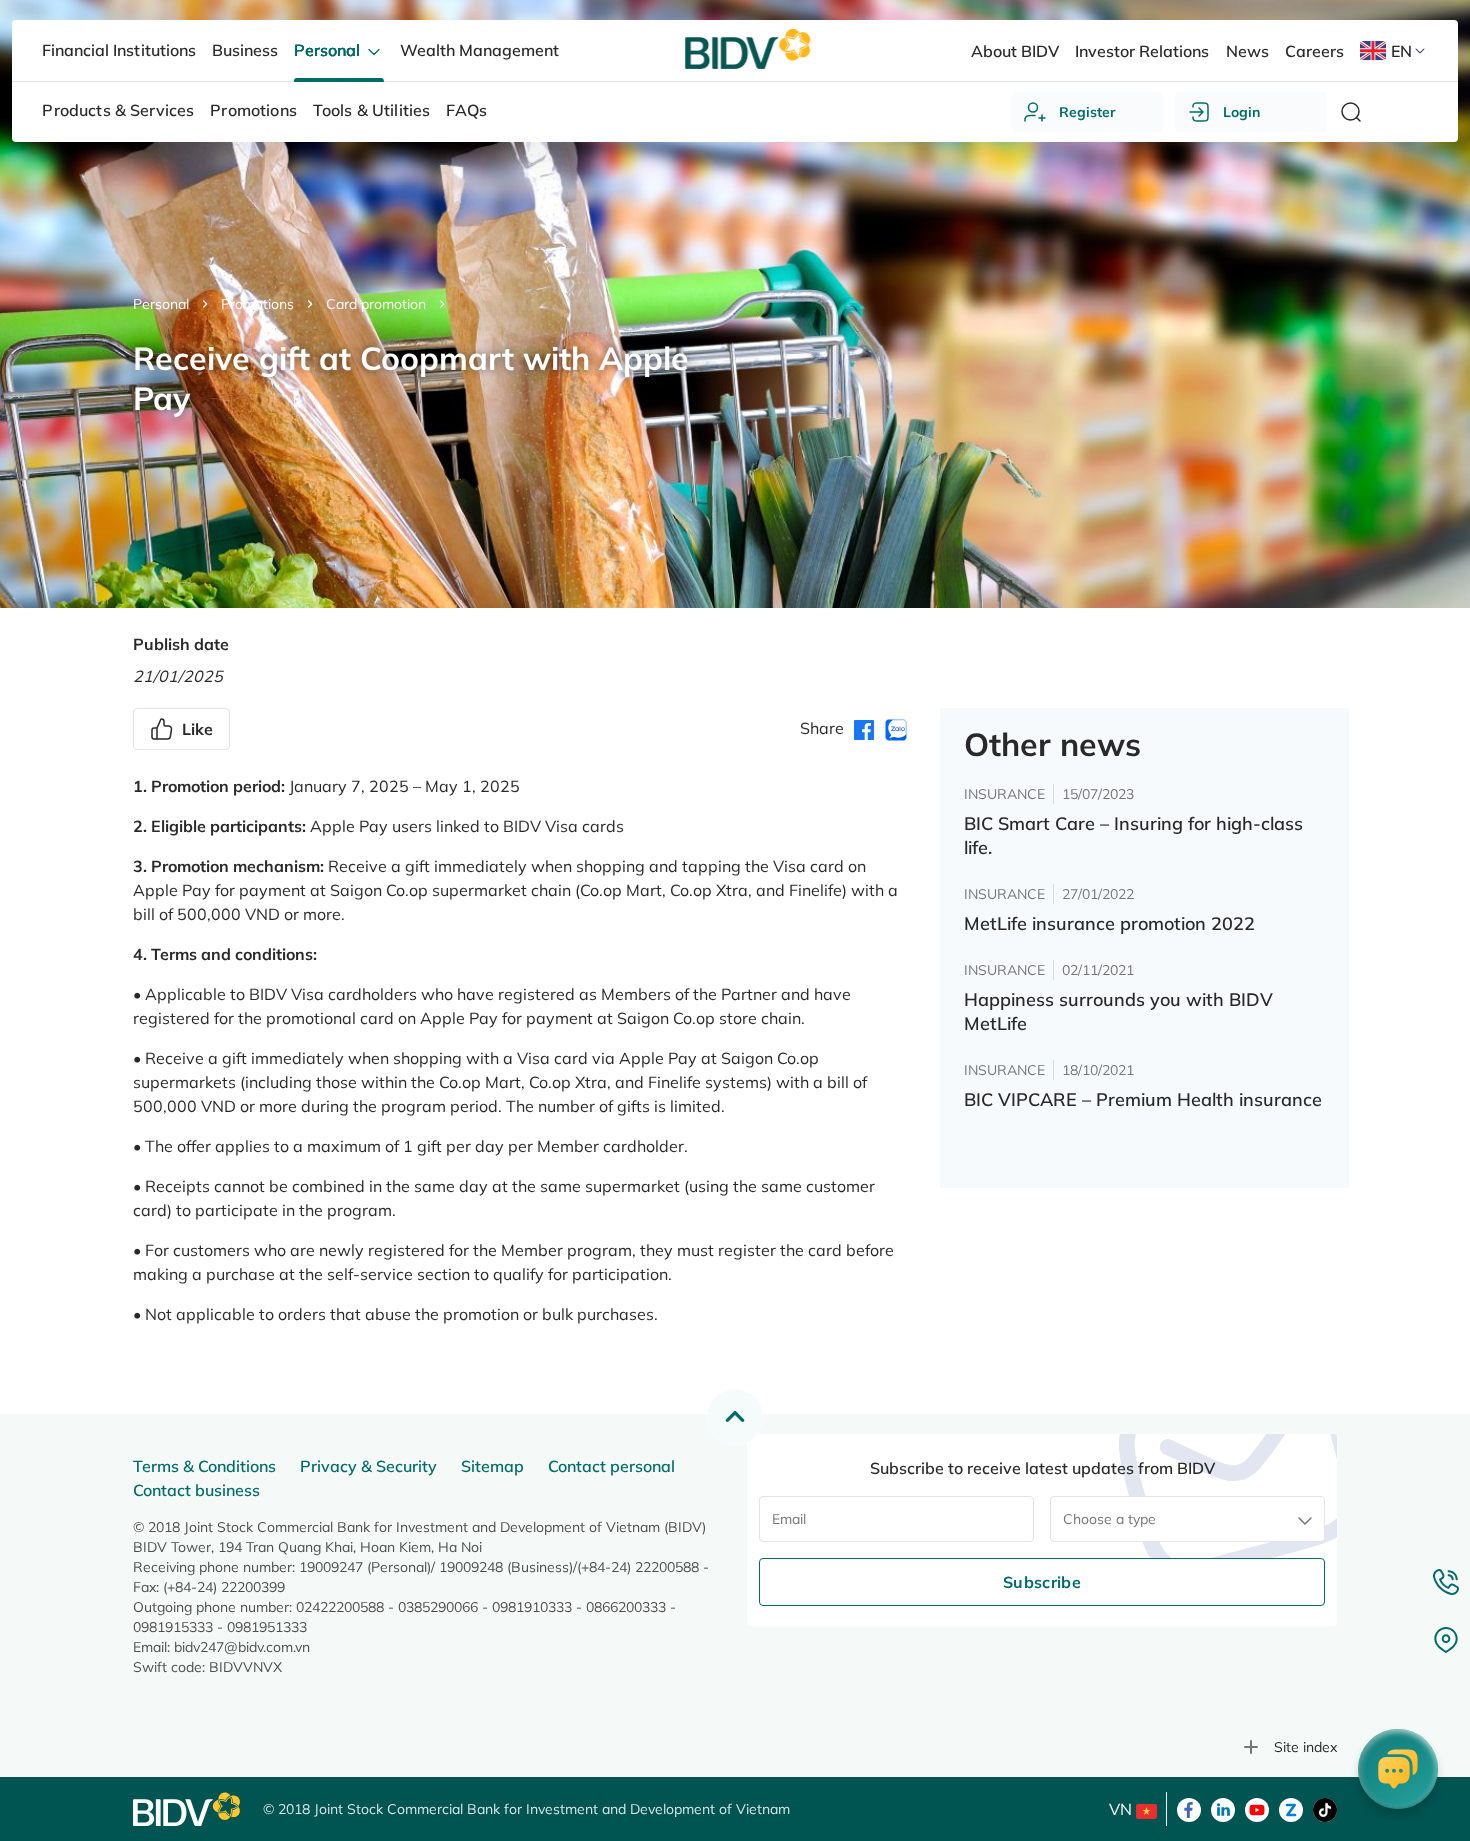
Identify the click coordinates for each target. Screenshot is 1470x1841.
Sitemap (492, 1466)
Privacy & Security (368, 1466)
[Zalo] (1291, 1808)
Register (1087, 112)
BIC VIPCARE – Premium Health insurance (1143, 1099)
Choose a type (1109, 1519)
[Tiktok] (1325, 1808)
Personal (161, 304)
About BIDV (1015, 51)
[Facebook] (1189, 1808)
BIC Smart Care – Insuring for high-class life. (1133, 835)
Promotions (257, 304)
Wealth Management (479, 50)
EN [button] (1401, 51)
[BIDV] (188, 1809)
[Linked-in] (1223, 1808)
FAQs (466, 110)
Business (245, 50)
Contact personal (611, 1466)
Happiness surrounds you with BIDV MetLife (1118, 1011)
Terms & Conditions (204, 1466)
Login (1241, 112)
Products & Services (118, 110)
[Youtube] (1257, 1808)
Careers (1314, 51)
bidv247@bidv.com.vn (242, 1647)
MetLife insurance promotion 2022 (1109, 923)
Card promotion (376, 304)
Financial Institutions (118, 50)
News (1247, 51)
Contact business (196, 1490)
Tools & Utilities (372, 110)
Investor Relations (1142, 51)
